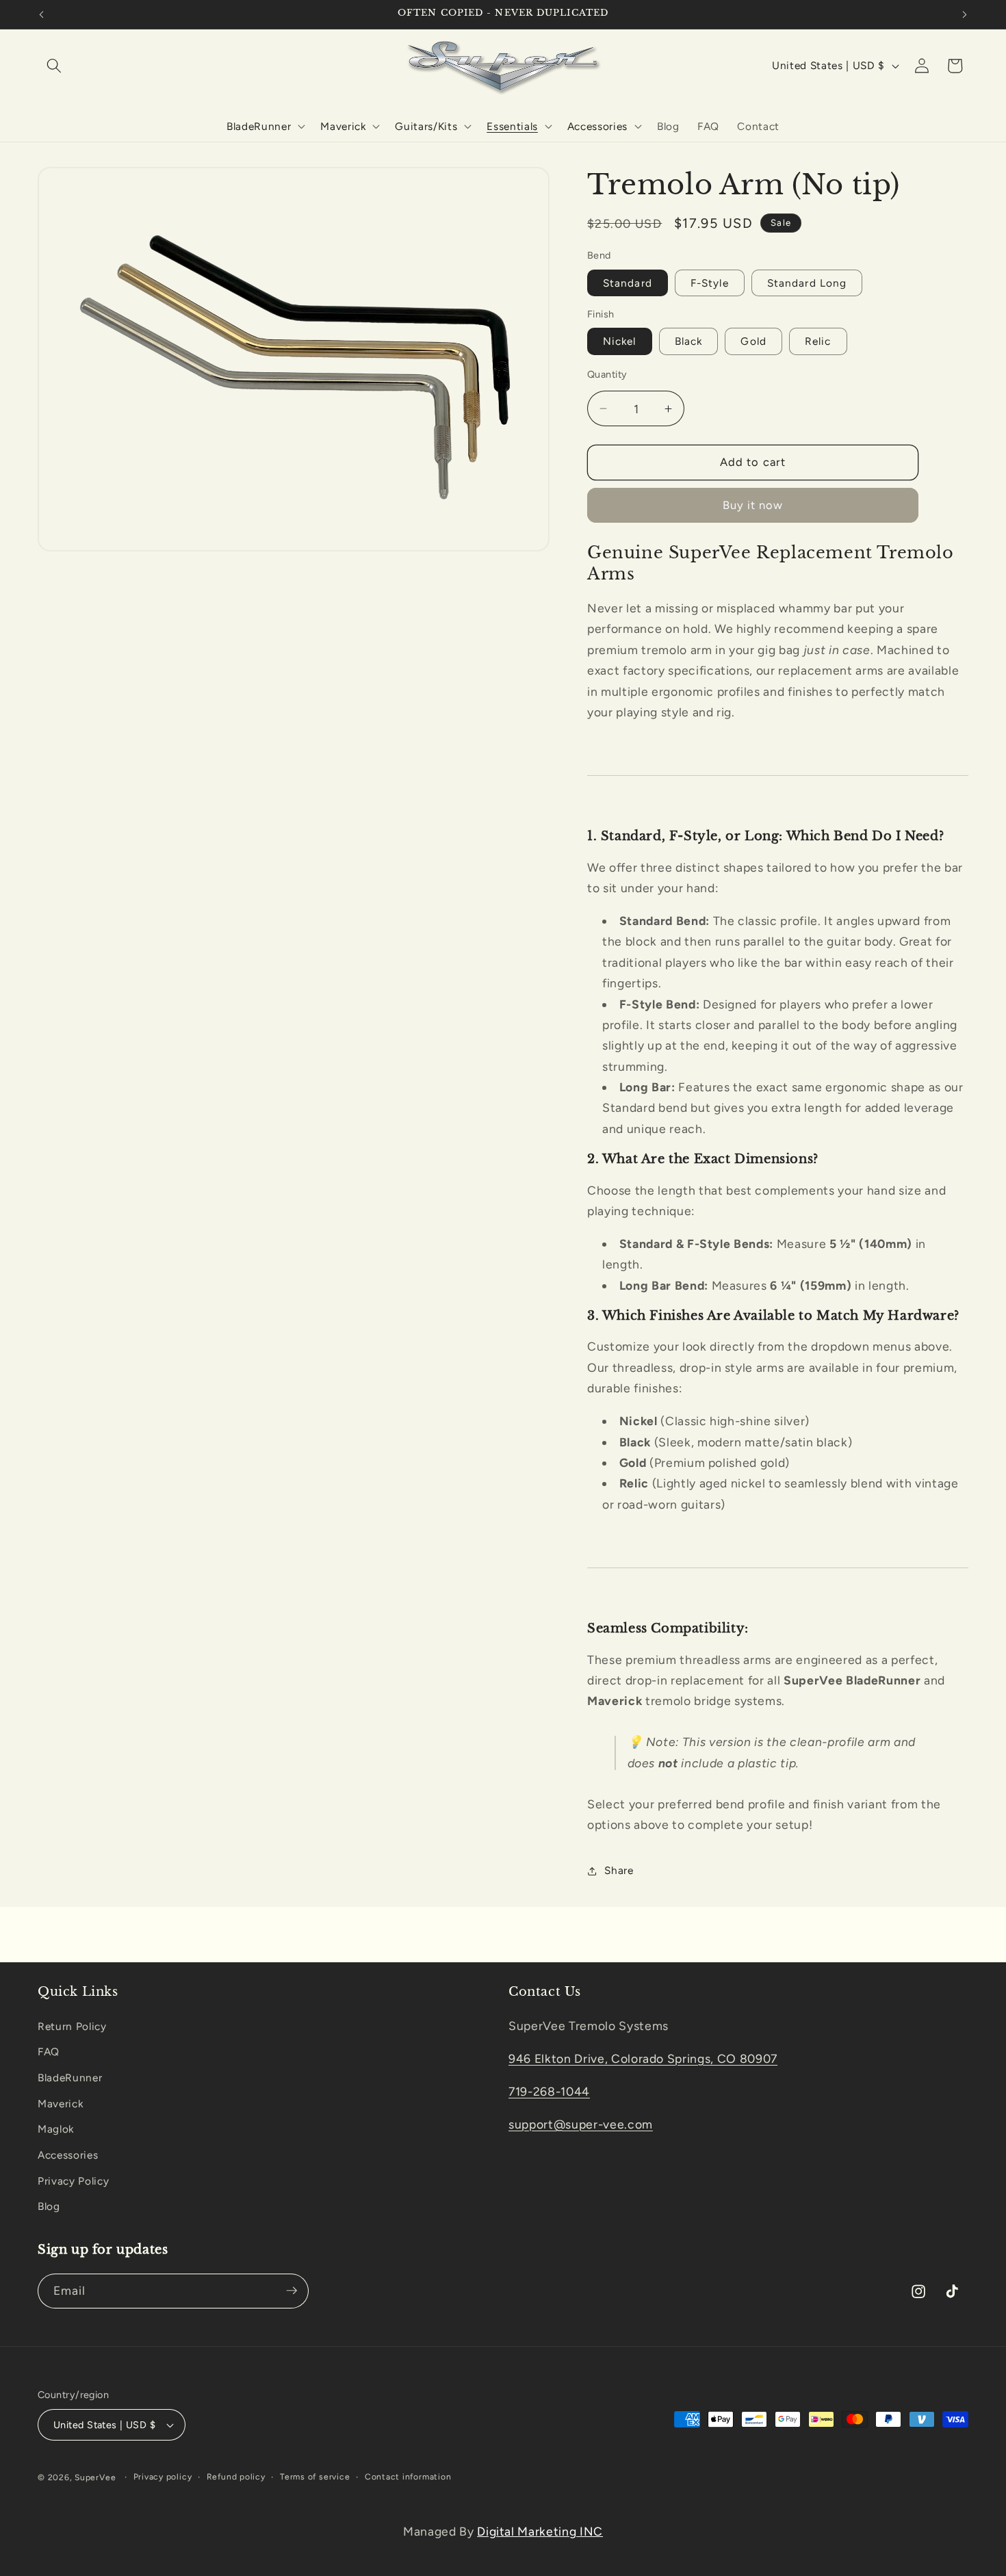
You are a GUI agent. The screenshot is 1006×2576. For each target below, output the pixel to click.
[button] (54, 66)
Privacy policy (163, 2477)
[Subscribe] (292, 2291)
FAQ (49, 2052)
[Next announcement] (965, 14)
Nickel (620, 342)
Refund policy (236, 2477)
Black (689, 342)
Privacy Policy (73, 2180)
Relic (818, 342)
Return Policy (72, 2026)
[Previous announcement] (42, 14)
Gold (753, 342)
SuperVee (95, 2477)
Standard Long (807, 283)
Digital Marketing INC (540, 2531)
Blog (49, 2206)
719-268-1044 (549, 2091)
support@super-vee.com (581, 2123)
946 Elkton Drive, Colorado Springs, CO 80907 (643, 2058)
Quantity (607, 375)
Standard (628, 283)
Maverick (60, 2103)
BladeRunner (70, 2078)
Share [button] (619, 1870)
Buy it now (753, 506)
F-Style (710, 283)
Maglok (56, 2129)
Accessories (68, 2154)
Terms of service (315, 2477)
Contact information (408, 2477)
